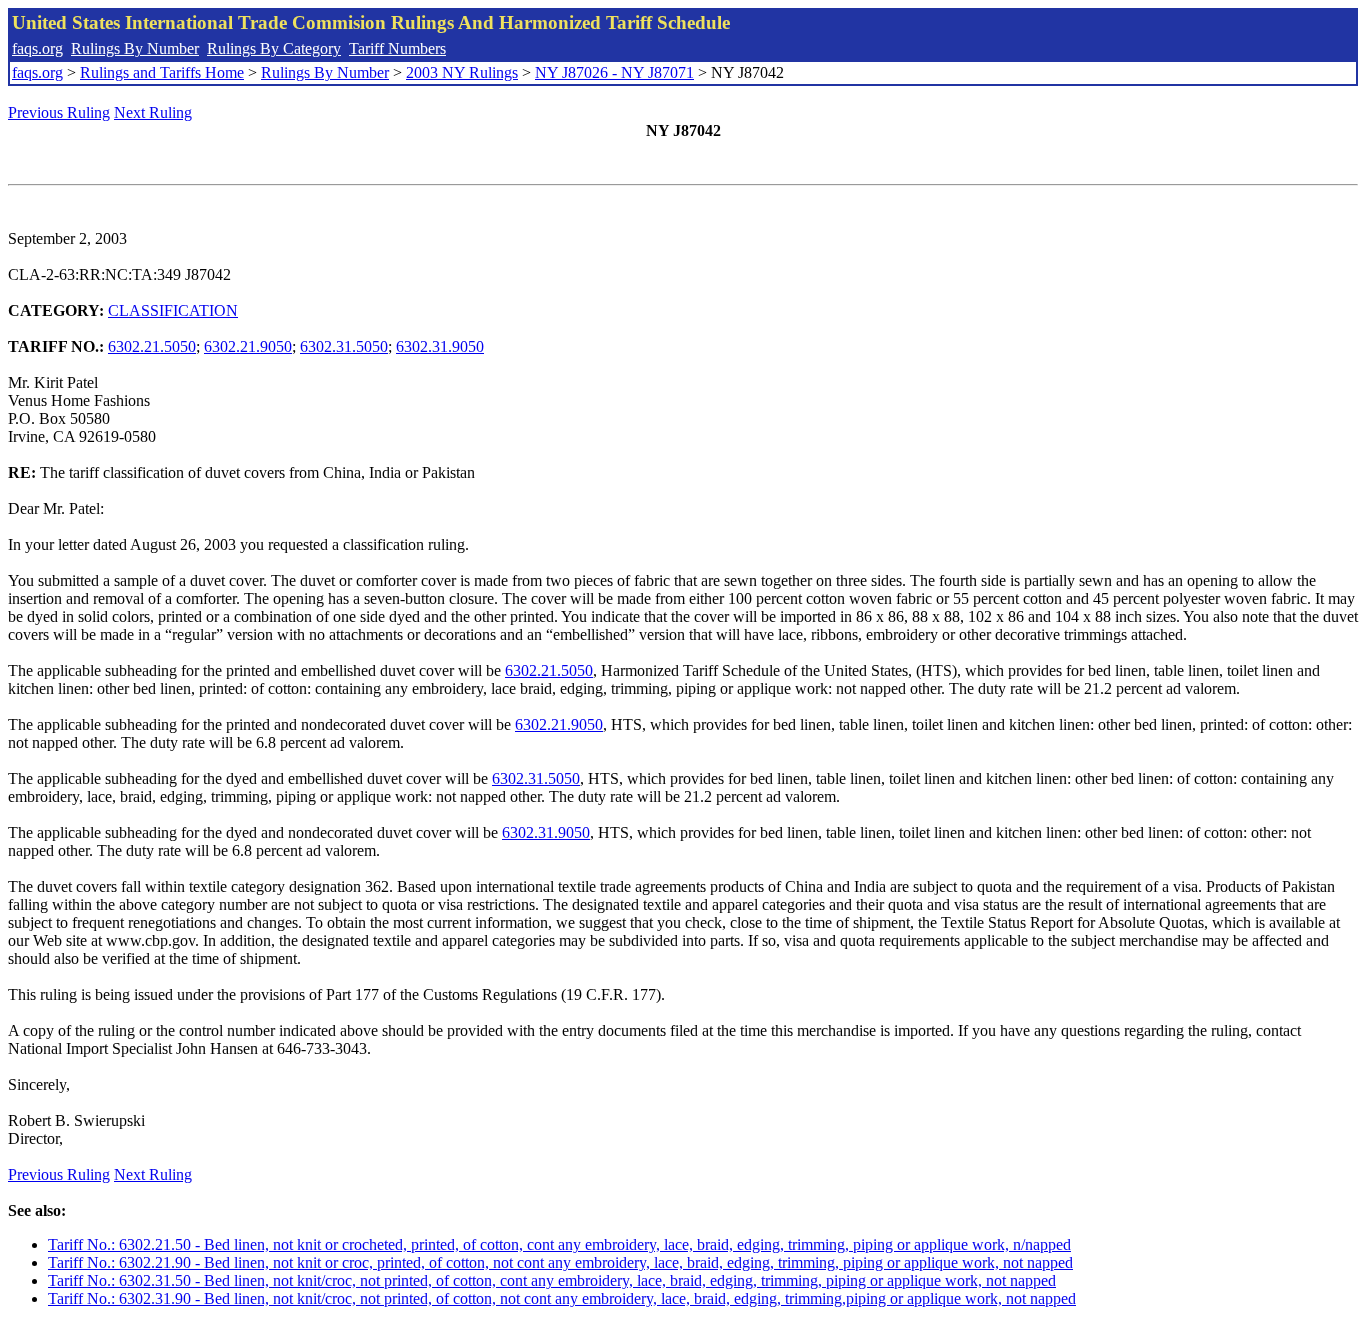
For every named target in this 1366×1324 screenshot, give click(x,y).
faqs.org (37, 48)
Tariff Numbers (397, 48)
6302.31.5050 (344, 346)
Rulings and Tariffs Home (162, 72)
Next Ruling (153, 112)
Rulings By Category (274, 48)
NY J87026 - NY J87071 (614, 72)
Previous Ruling (59, 112)
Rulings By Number (135, 48)
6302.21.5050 (152, 346)
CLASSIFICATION (173, 310)
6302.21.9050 (248, 346)
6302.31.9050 (440, 346)
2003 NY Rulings (462, 72)
